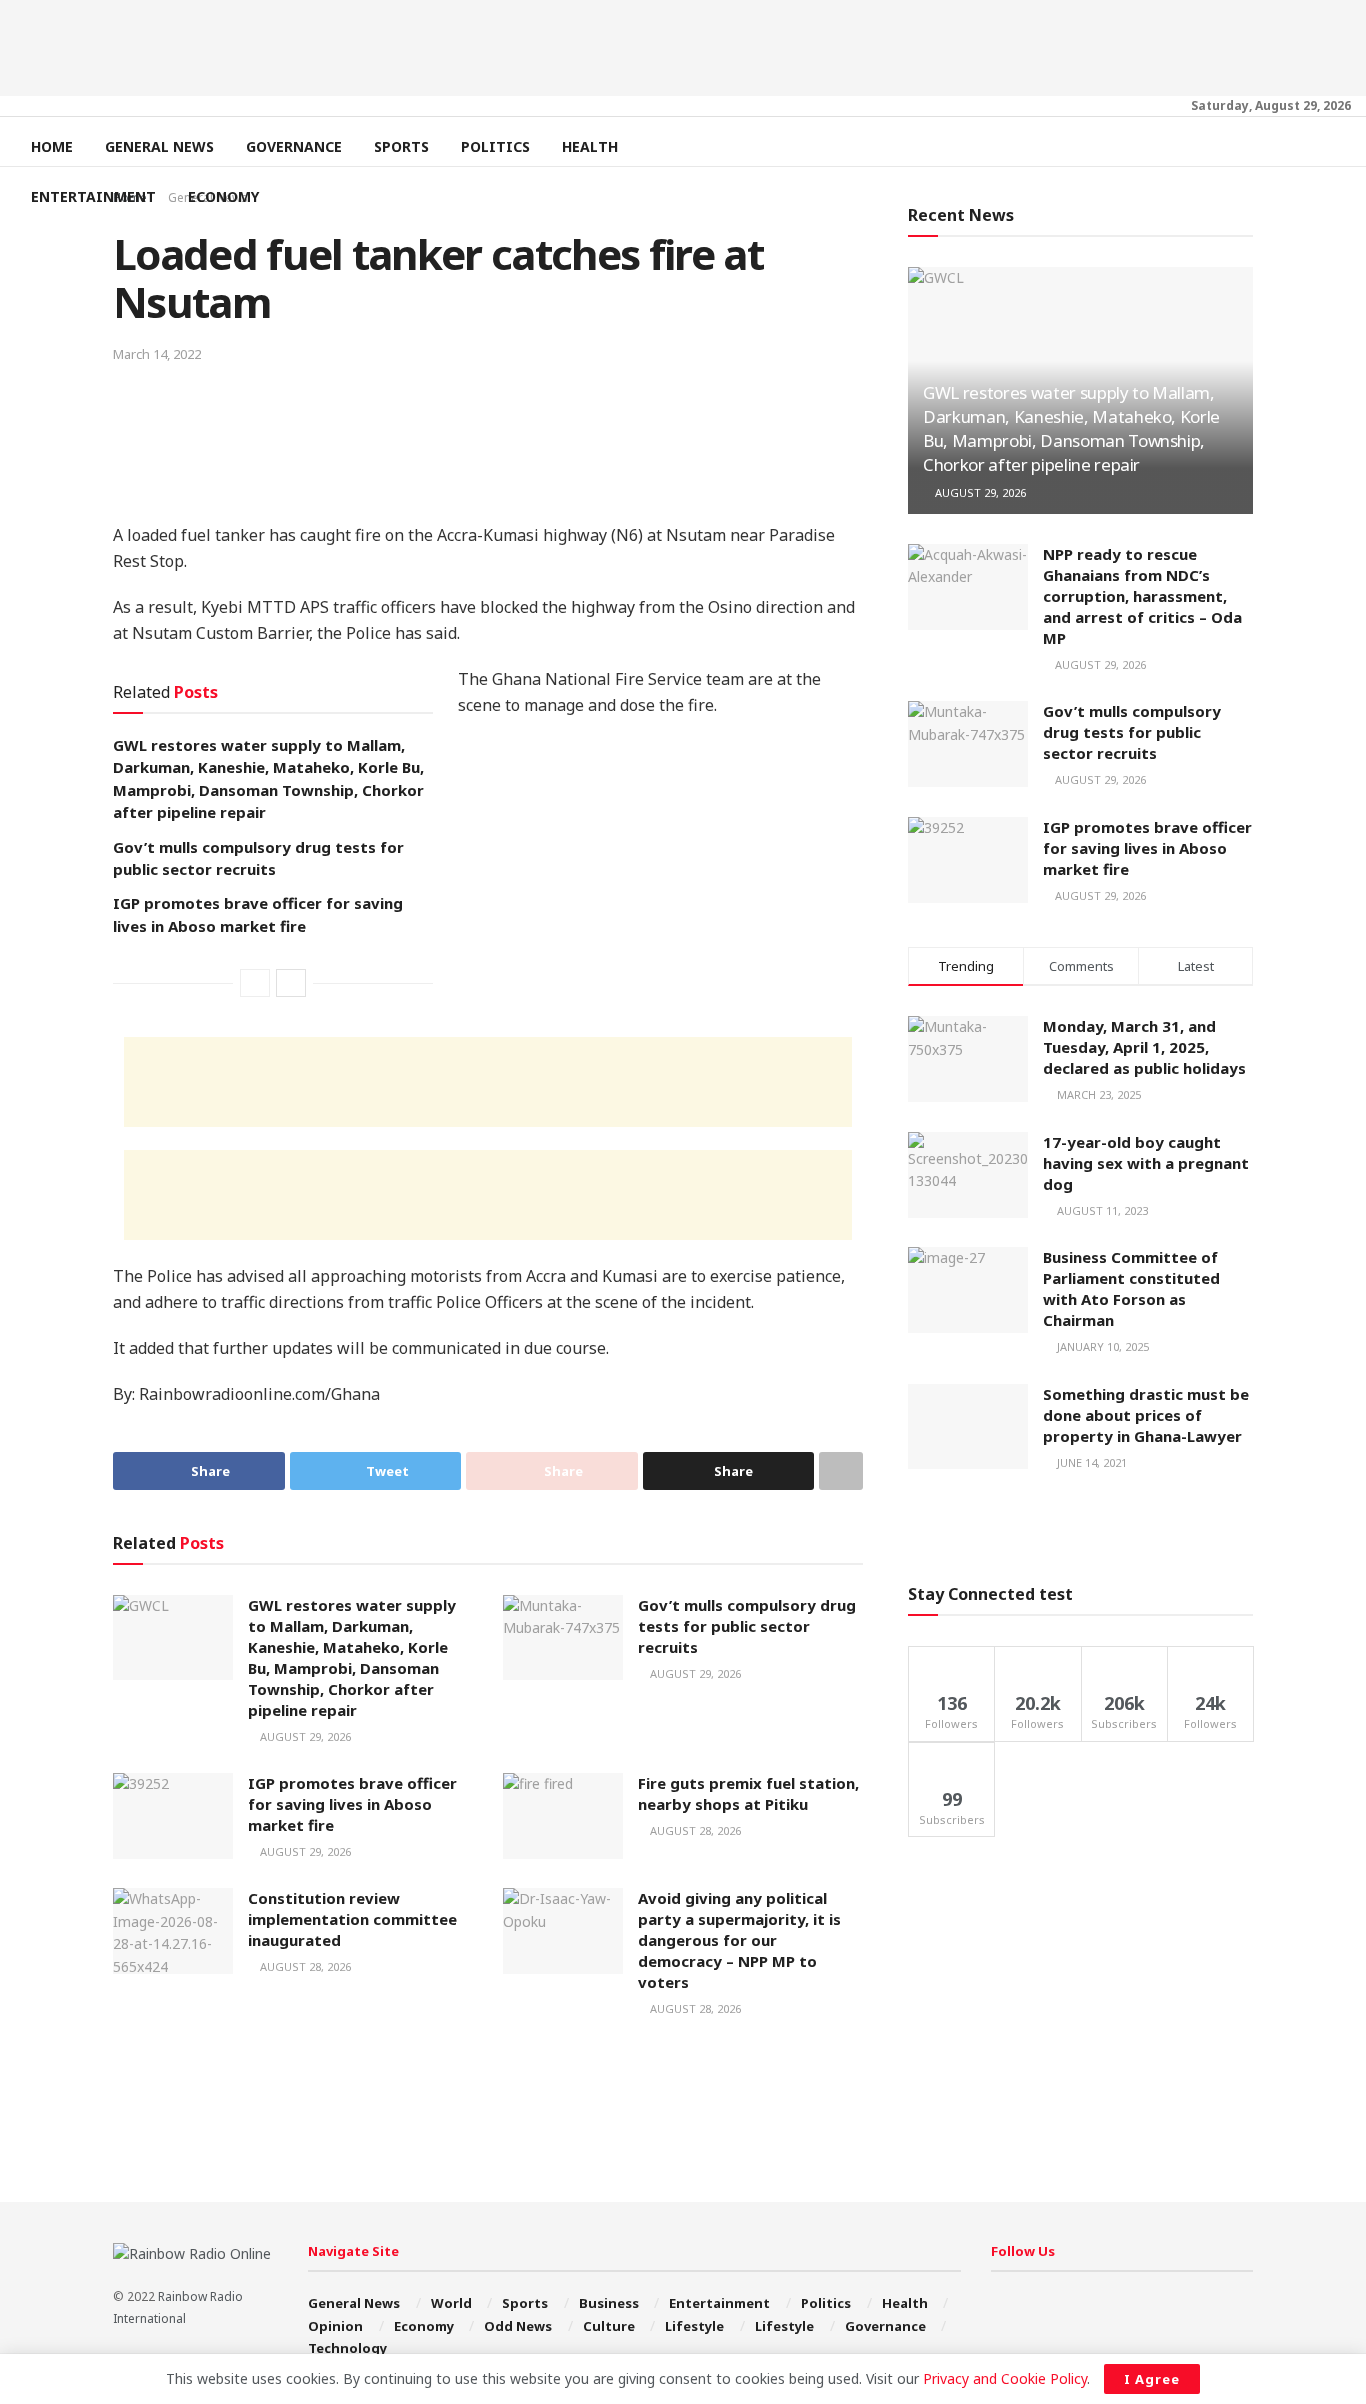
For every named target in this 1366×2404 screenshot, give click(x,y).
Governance (294, 146)
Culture (609, 2326)
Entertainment (93, 196)
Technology (347, 2348)
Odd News (518, 2326)
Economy (223, 196)
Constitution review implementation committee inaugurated (352, 1919)
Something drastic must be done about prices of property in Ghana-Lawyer (1146, 1415)
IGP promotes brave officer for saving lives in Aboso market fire (352, 1804)
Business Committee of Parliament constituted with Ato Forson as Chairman (1131, 1288)
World (451, 2303)
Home (52, 146)
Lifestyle (694, 2326)
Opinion (335, 2326)
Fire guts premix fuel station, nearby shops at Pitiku (748, 1793)
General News (159, 146)
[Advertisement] (683, 45)
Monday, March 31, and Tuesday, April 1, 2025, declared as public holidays (1144, 1047)
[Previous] (255, 983)
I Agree (1152, 2379)
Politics (495, 146)
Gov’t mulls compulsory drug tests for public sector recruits (747, 1626)
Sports (401, 146)
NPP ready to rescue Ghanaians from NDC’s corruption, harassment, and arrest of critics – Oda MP (1142, 596)
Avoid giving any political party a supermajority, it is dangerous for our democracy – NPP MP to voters (739, 1940)
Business (609, 2303)
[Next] (291, 983)
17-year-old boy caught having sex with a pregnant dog (1146, 1163)
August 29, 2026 (304, 1736)
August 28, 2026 (694, 1830)
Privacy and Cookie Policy (1005, 2378)
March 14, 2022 (157, 354)
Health (590, 146)
